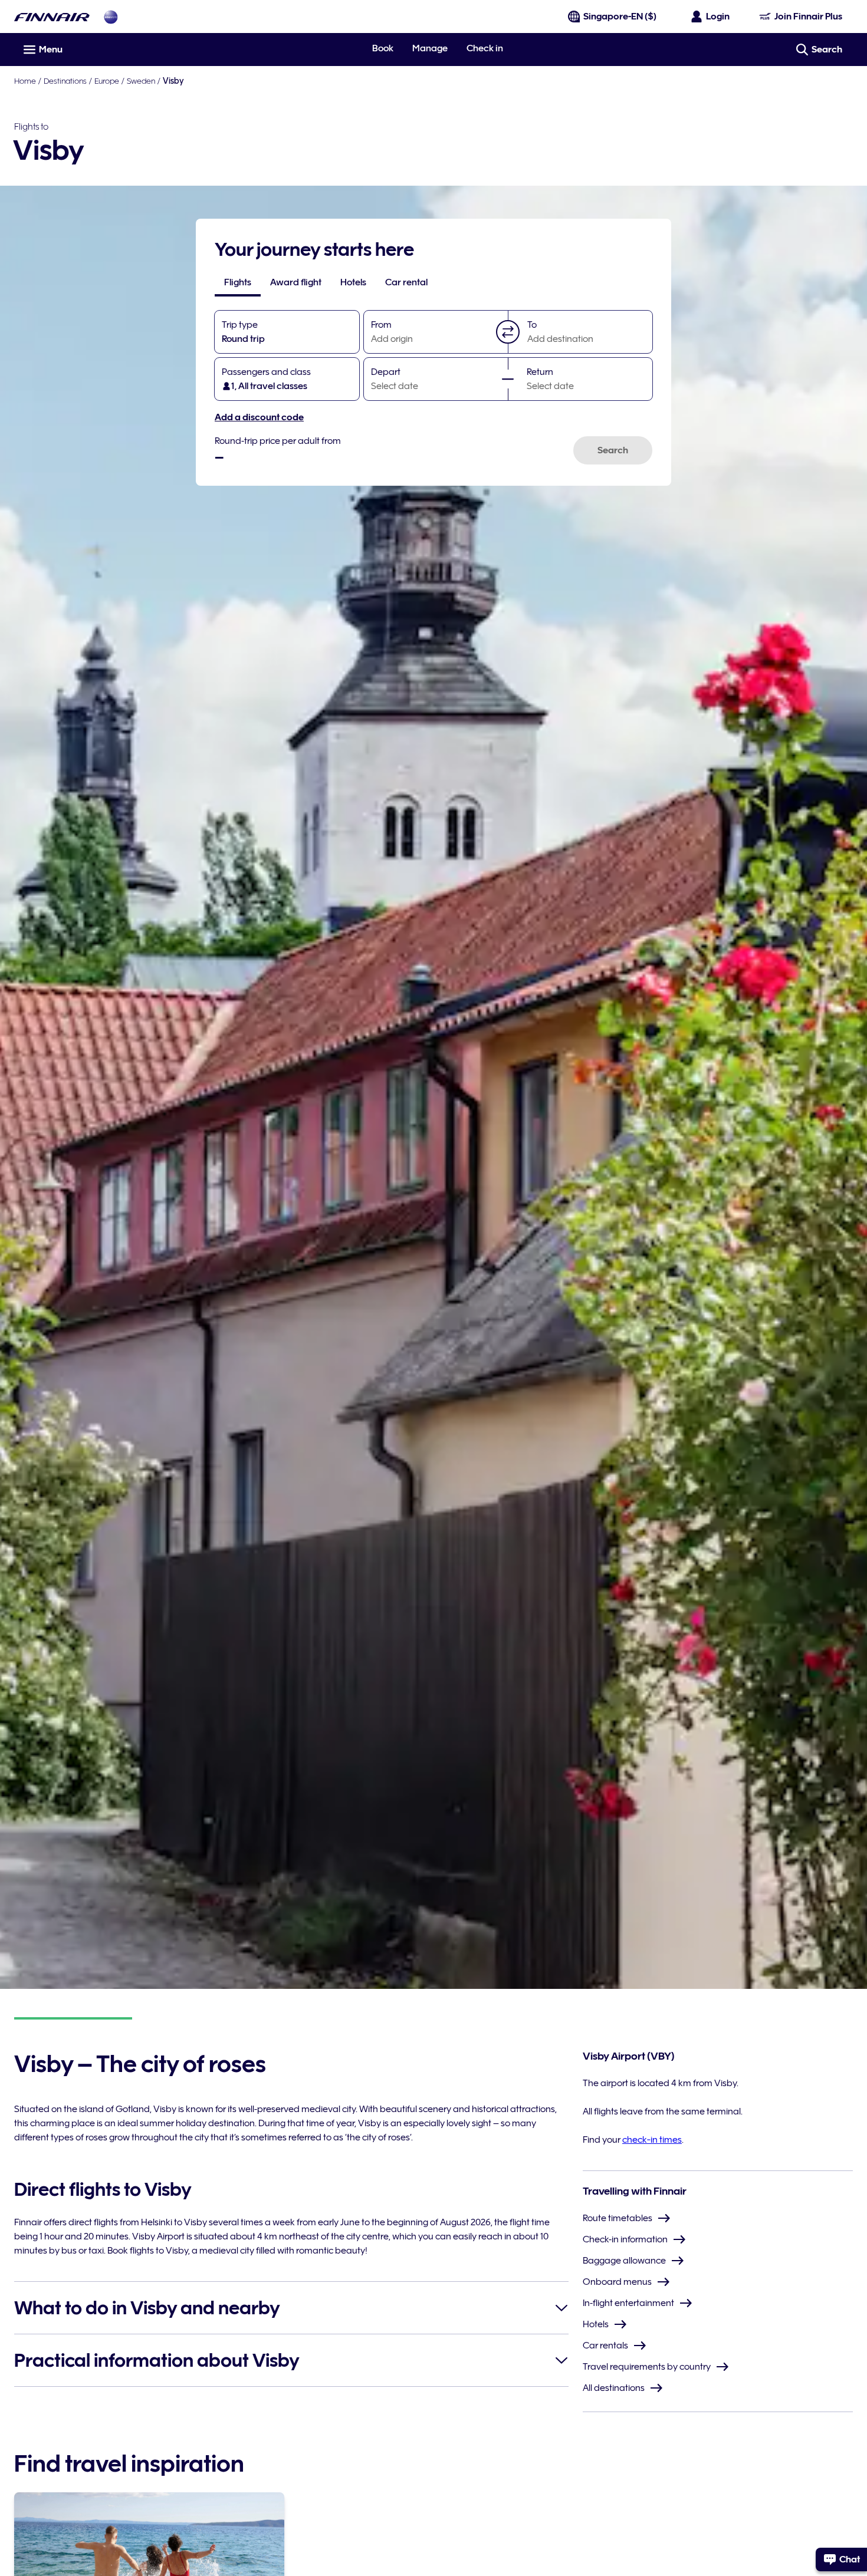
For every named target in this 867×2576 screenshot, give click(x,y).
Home (25, 81)
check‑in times (652, 2140)
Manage (430, 48)
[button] (508, 332)
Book (383, 48)
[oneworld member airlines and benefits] (111, 17)
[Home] (52, 17)
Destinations (65, 81)
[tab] (238, 282)
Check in (485, 48)
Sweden (141, 81)
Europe (107, 81)
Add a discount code (259, 417)
